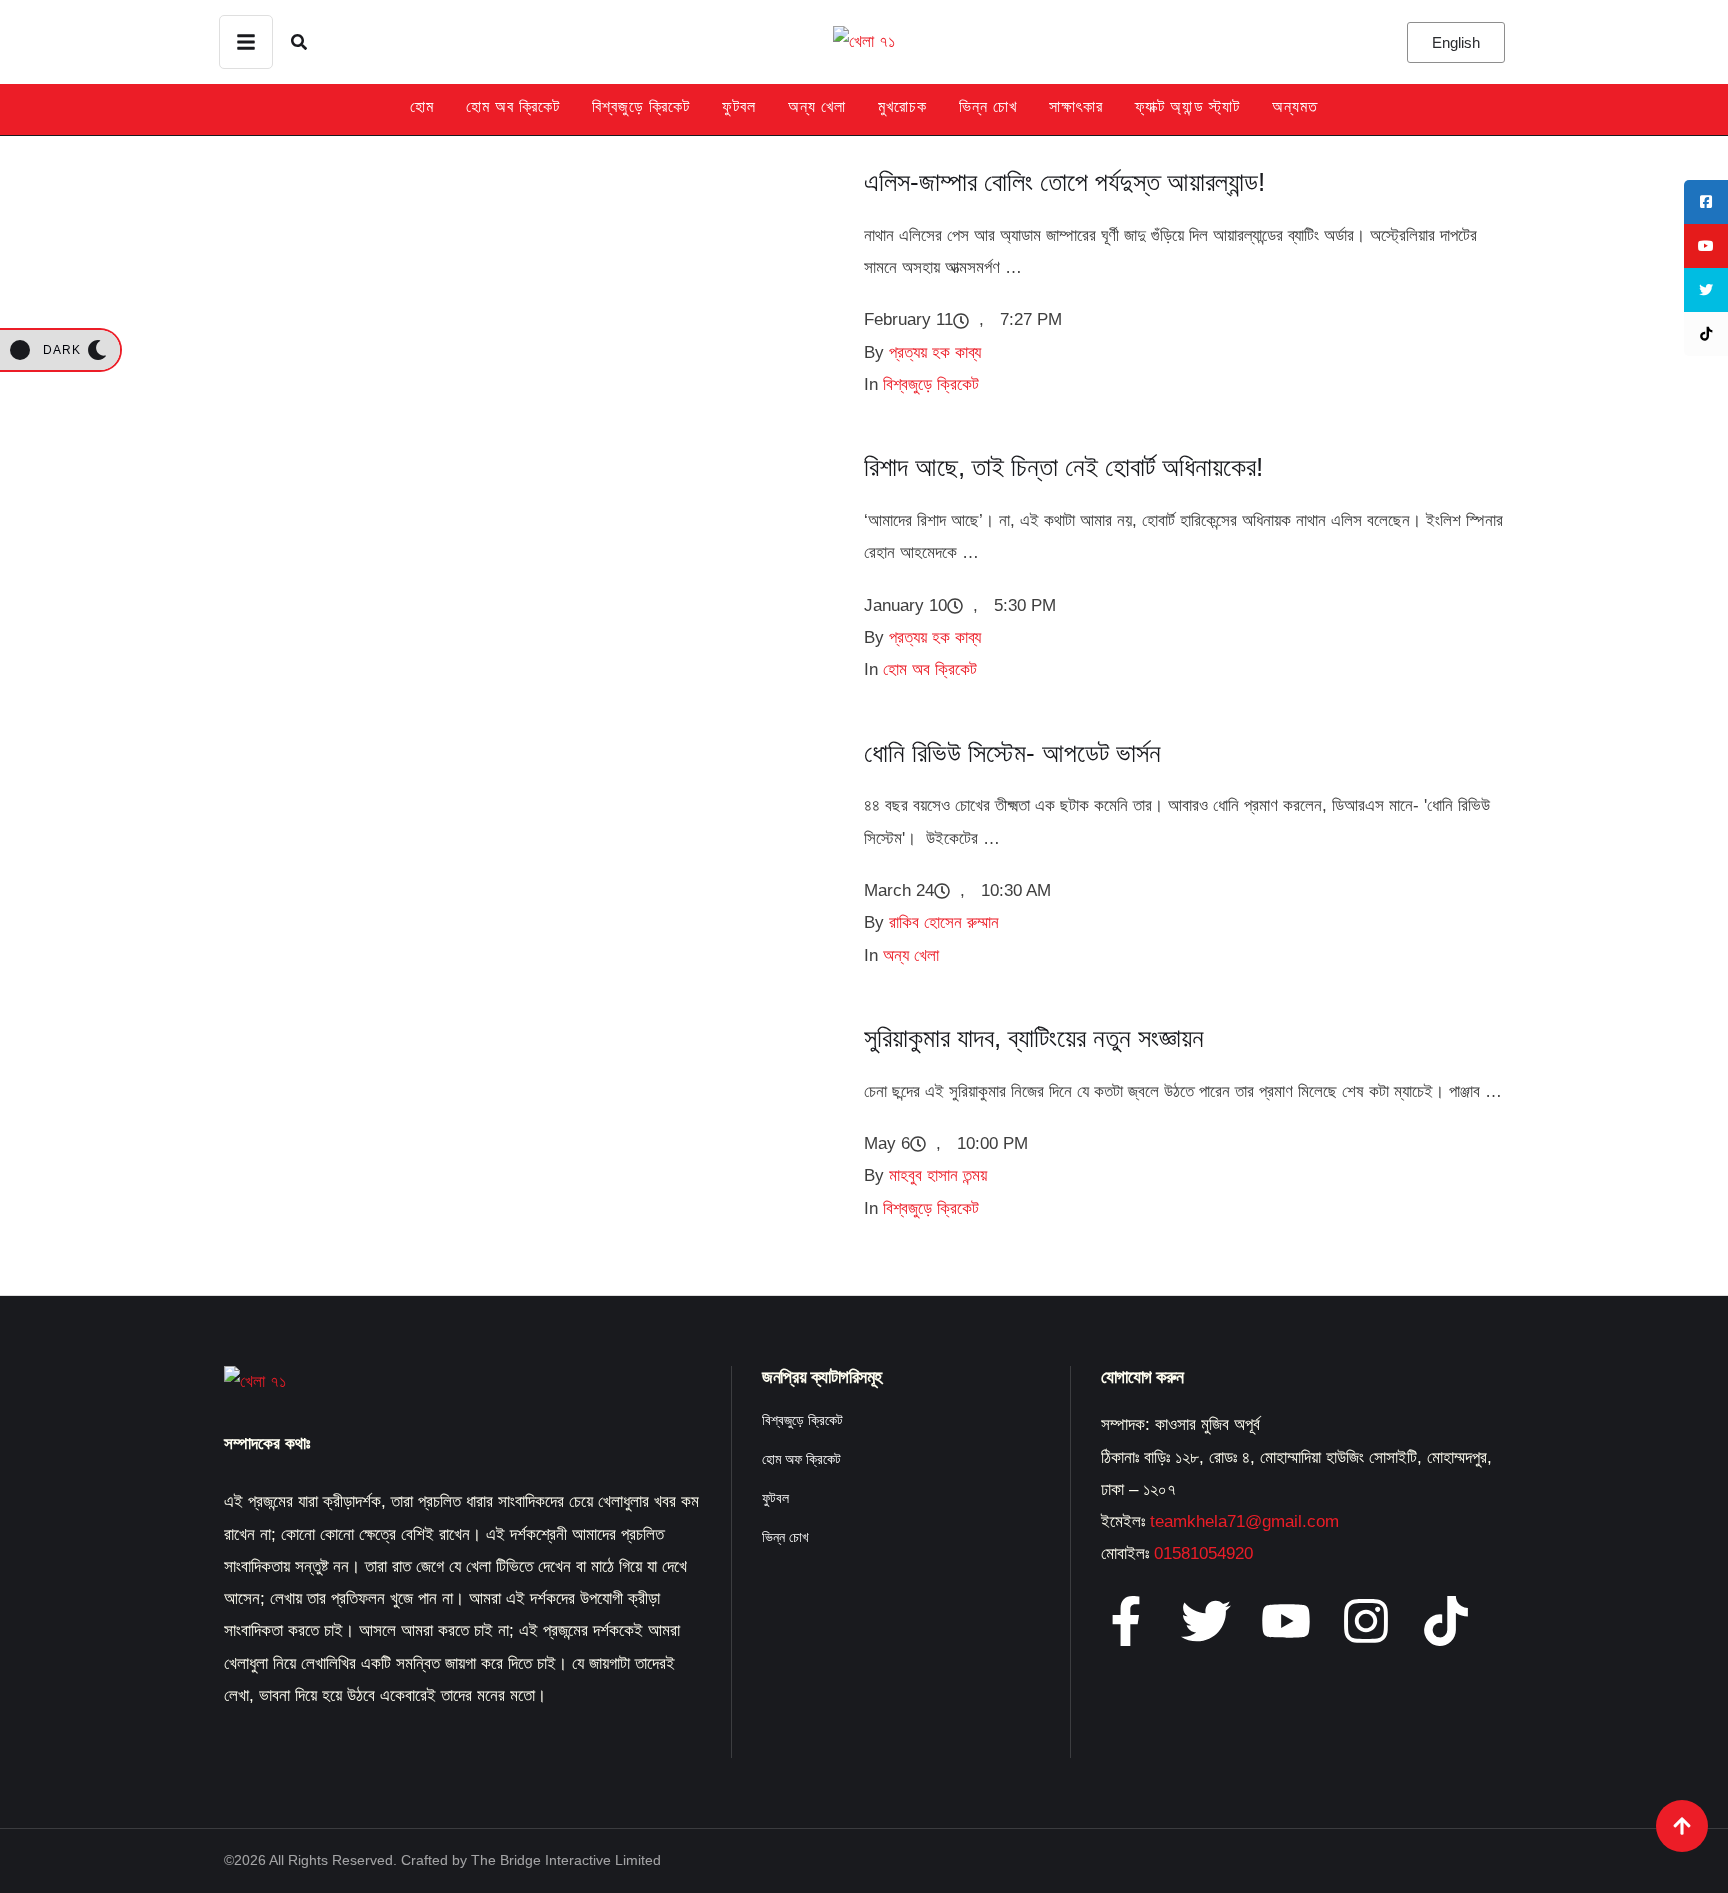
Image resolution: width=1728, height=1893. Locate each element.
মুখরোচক (902, 106)
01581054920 (1203, 1553)
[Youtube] (1286, 1621)
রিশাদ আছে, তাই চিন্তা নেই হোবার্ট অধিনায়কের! (1063, 467)
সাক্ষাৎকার (1076, 106)
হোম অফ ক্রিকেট (801, 1459)
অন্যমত (1295, 106)
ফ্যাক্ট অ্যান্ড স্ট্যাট (1187, 106)
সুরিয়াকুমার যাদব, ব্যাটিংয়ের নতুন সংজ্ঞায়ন (1034, 1038)
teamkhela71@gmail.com (1244, 1521)
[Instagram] (1366, 1621)
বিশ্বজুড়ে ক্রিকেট (641, 106)
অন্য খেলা (817, 106)
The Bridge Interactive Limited (566, 1860)
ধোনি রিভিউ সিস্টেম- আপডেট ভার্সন (1012, 753)
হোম (422, 106)
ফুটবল (739, 106)
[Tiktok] (1446, 1621)
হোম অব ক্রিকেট (513, 106)
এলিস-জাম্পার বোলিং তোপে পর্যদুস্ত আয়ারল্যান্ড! (1064, 182)
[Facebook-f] (1126, 1621)
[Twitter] (1206, 1621)
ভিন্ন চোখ (988, 106)
